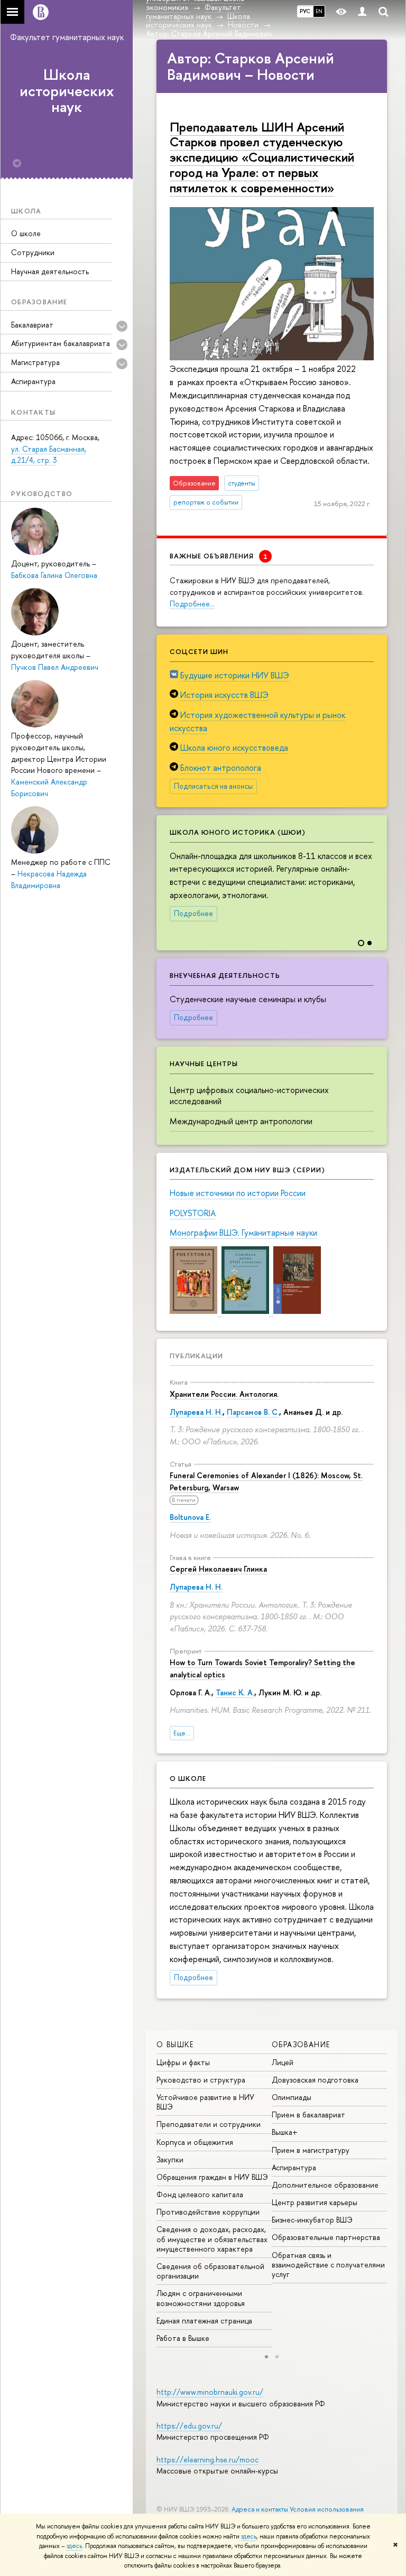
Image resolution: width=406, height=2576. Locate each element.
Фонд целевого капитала (200, 2194)
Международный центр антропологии (241, 1121)
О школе (26, 233)
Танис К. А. (235, 1692)
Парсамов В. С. (253, 1412)
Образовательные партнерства (326, 2237)
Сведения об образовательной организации (210, 2271)
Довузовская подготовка (315, 2080)
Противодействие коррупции (208, 2212)
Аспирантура (33, 381)
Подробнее (193, 913)
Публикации (196, 1356)
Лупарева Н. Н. (196, 1412)
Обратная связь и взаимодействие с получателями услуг (328, 2265)
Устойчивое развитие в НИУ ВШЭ (205, 2102)
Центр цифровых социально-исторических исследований (249, 1095)
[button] (377, 875)
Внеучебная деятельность (225, 975)
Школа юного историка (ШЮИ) (238, 832)
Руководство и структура (201, 2080)
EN (319, 11)
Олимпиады (292, 2097)
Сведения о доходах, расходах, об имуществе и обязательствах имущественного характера (212, 2239)
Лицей (283, 2062)
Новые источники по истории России (238, 1193)
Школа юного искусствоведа (234, 748)
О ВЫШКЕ (175, 2044)
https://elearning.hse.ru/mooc (207, 2460)
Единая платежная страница (204, 2321)
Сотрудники (33, 252)
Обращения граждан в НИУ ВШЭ (212, 2177)
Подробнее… (192, 604)
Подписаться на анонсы (213, 786)
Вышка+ (285, 2132)
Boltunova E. (190, 1517)
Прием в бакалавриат (308, 2115)
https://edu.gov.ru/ (189, 2426)
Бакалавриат (32, 325)
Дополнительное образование (325, 2185)
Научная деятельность (50, 271)
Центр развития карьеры (315, 2202)
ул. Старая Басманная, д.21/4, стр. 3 (49, 455)
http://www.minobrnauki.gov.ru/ (210, 2392)
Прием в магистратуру (311, 2150)
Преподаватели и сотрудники (209, 2124)
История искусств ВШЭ (224, 695)
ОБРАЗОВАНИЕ (301, 2044)
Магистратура (35, 362)
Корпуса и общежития (195, 2142)
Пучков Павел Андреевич (55, 667)
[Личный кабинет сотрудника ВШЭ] (362, 12)
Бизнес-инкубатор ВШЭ (312, 2220)
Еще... (182, 1733)
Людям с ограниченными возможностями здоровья (201, 2298)
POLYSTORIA (193, 1213)
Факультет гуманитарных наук (67, 37)
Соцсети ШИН (199, 651)
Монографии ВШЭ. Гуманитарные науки (243, 1233)
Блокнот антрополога (221, 768)
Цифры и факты (183, 2062)
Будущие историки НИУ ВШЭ (235, 675)
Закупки (170, 2159)
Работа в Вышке (183, 2338)
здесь (249, 2536)
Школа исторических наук (67, 91)
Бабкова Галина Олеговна (54, 575)
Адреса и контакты (260, 2509)
